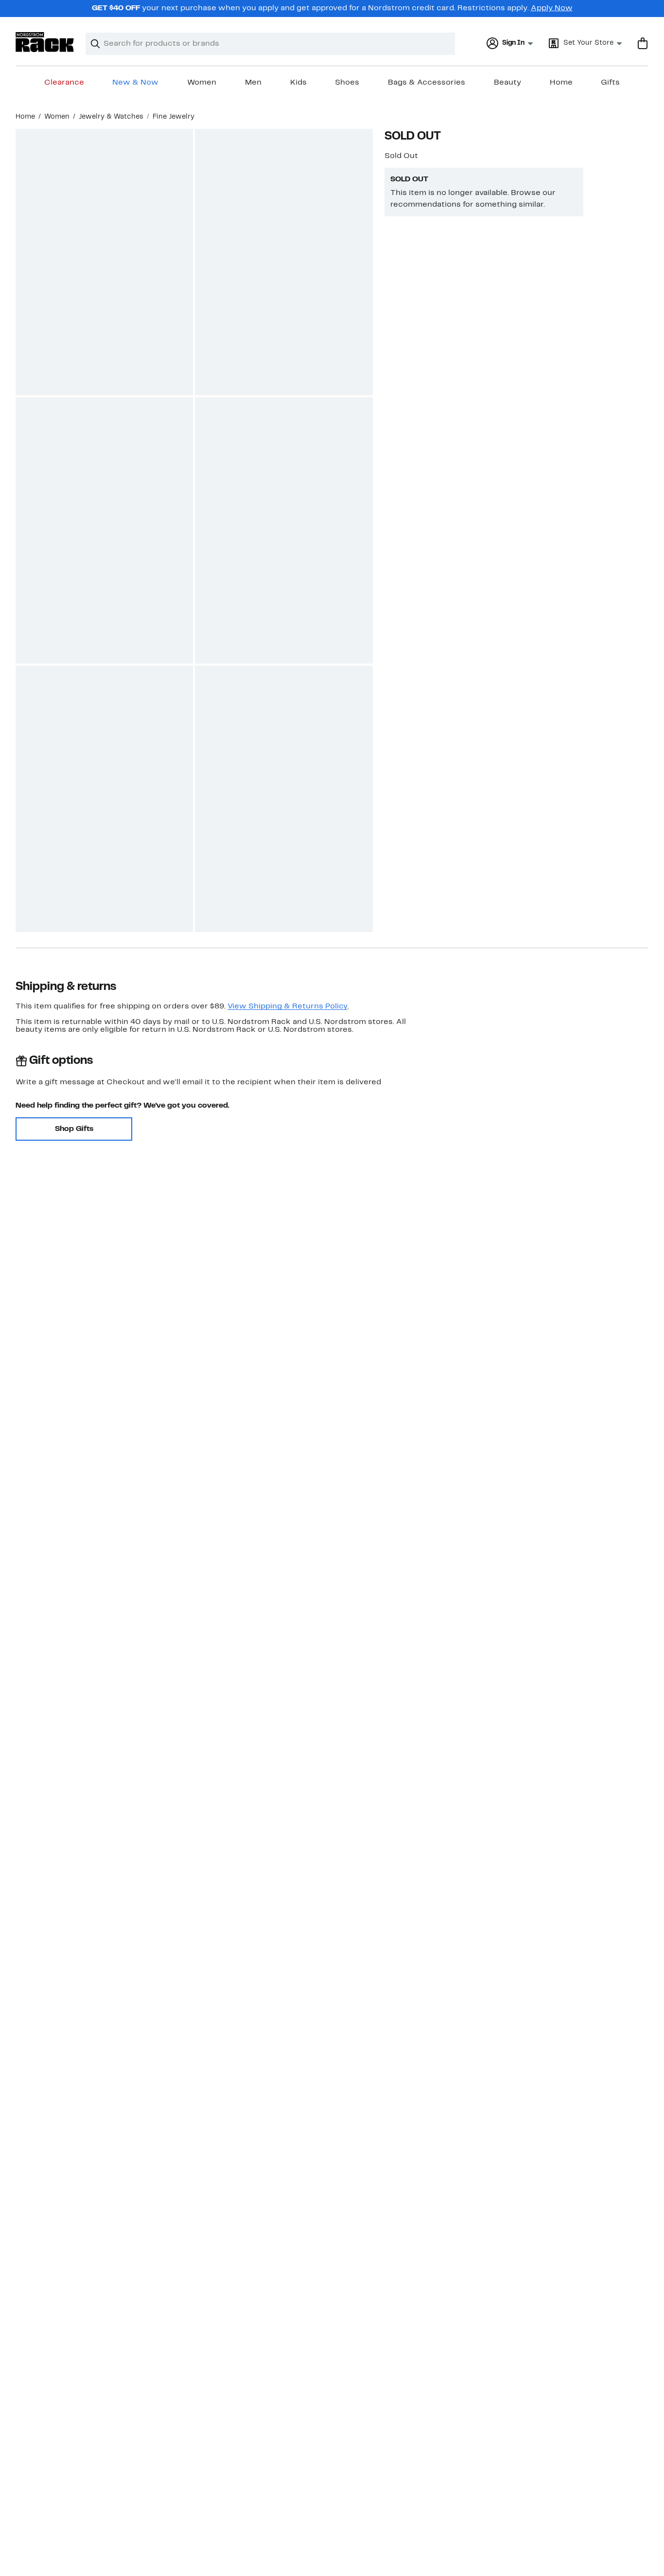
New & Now (135, 83)
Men (253, 83)
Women (202, 83)
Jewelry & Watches (111, 117)
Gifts (610, 83)
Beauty (507, 83)
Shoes (347, 83)
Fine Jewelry (174, 117)
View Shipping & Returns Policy (288, 1006)
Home (561, 83)
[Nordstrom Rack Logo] (45, 42)
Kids (298, 83)
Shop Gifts (74, 1129)
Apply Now (552, 8)
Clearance (64, 83)
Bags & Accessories (427, 83)
